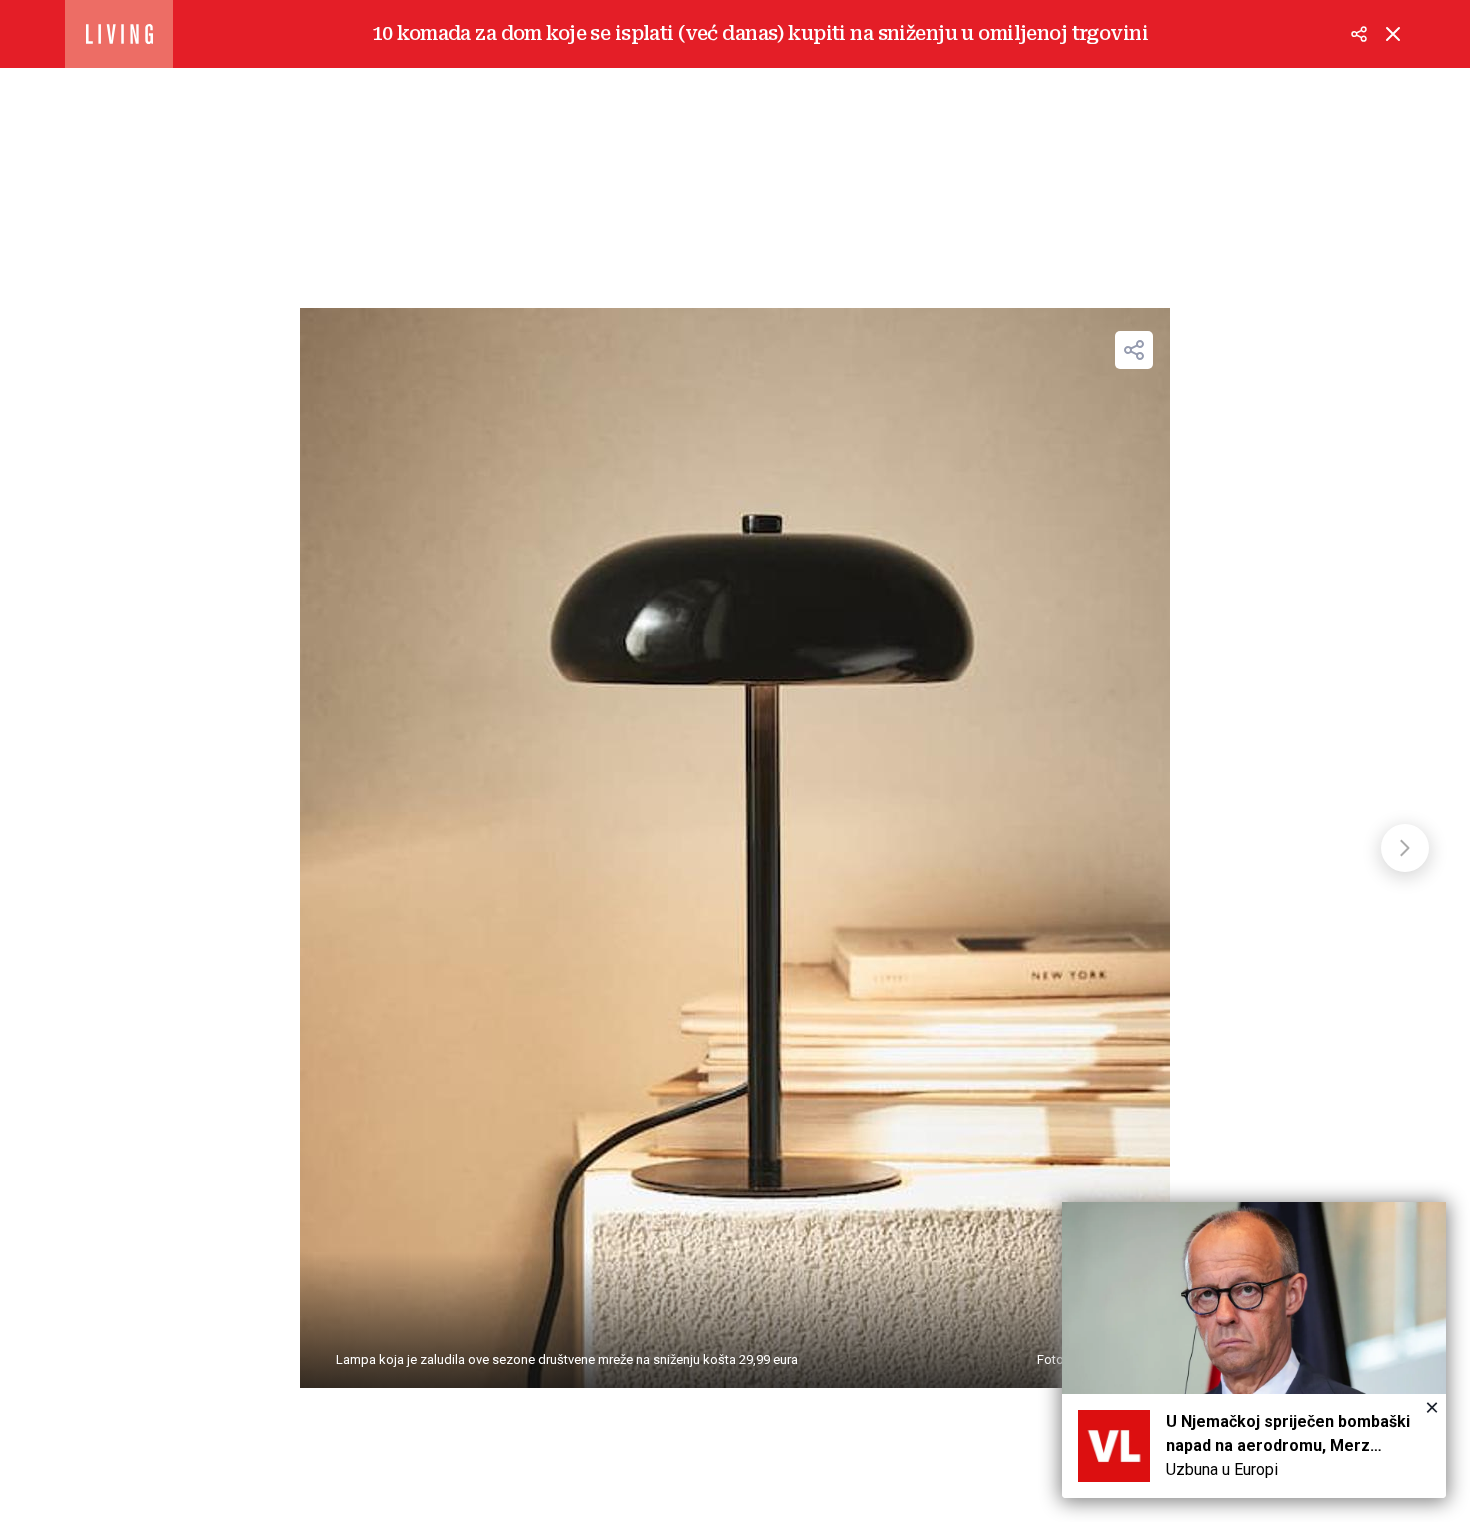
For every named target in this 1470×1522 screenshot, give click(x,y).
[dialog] (1254, 1350)
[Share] (1134, 350)
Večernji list (119, 34)
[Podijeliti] (1359, 34)
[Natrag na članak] (1393, 34)
